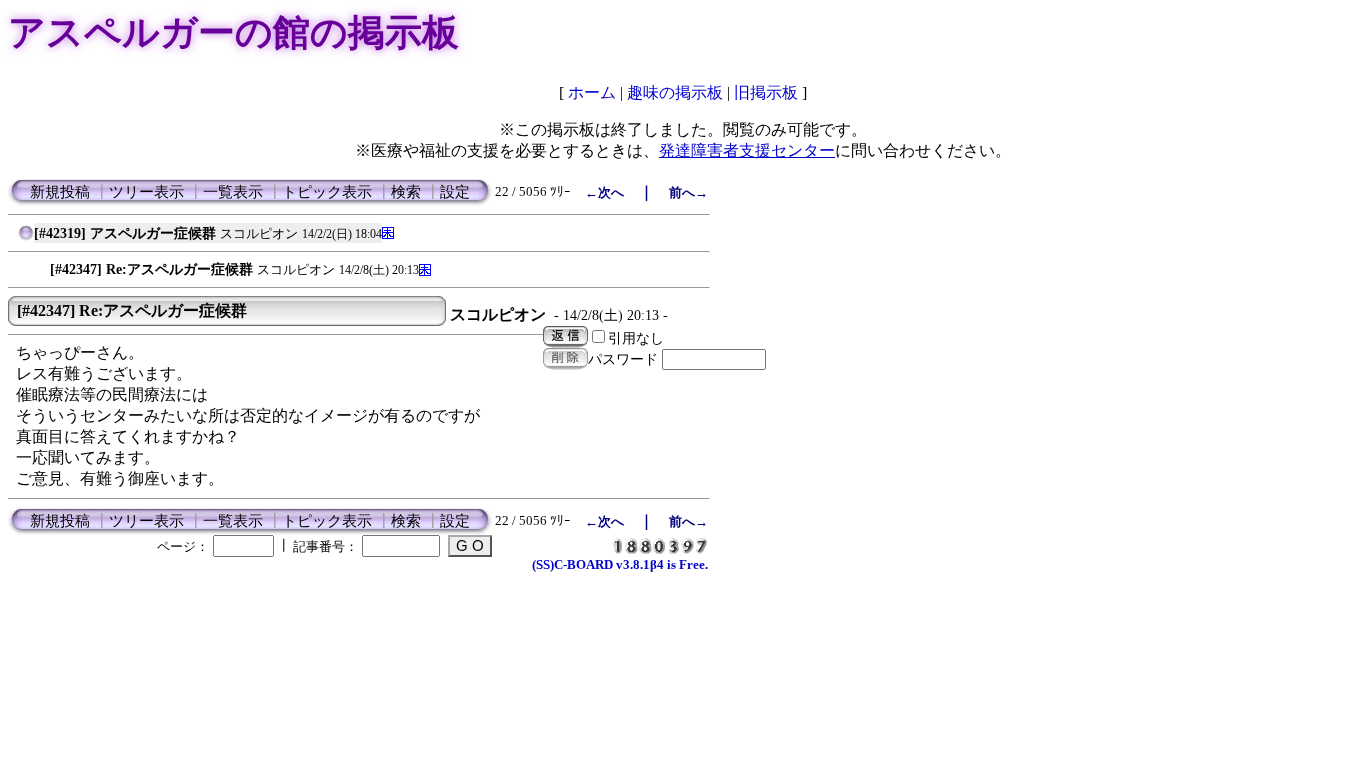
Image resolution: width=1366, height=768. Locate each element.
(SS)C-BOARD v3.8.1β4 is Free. (620, 564)
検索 (406, 192)
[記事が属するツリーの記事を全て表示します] (26, 237)
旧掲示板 (766, 92)
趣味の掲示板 (675, 92)
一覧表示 (233, 192)
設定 (455, 192)
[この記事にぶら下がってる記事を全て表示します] (40, 264)
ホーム (592, 92)
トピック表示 (327, 192)
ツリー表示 (146, 192)
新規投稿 (60, 192)
